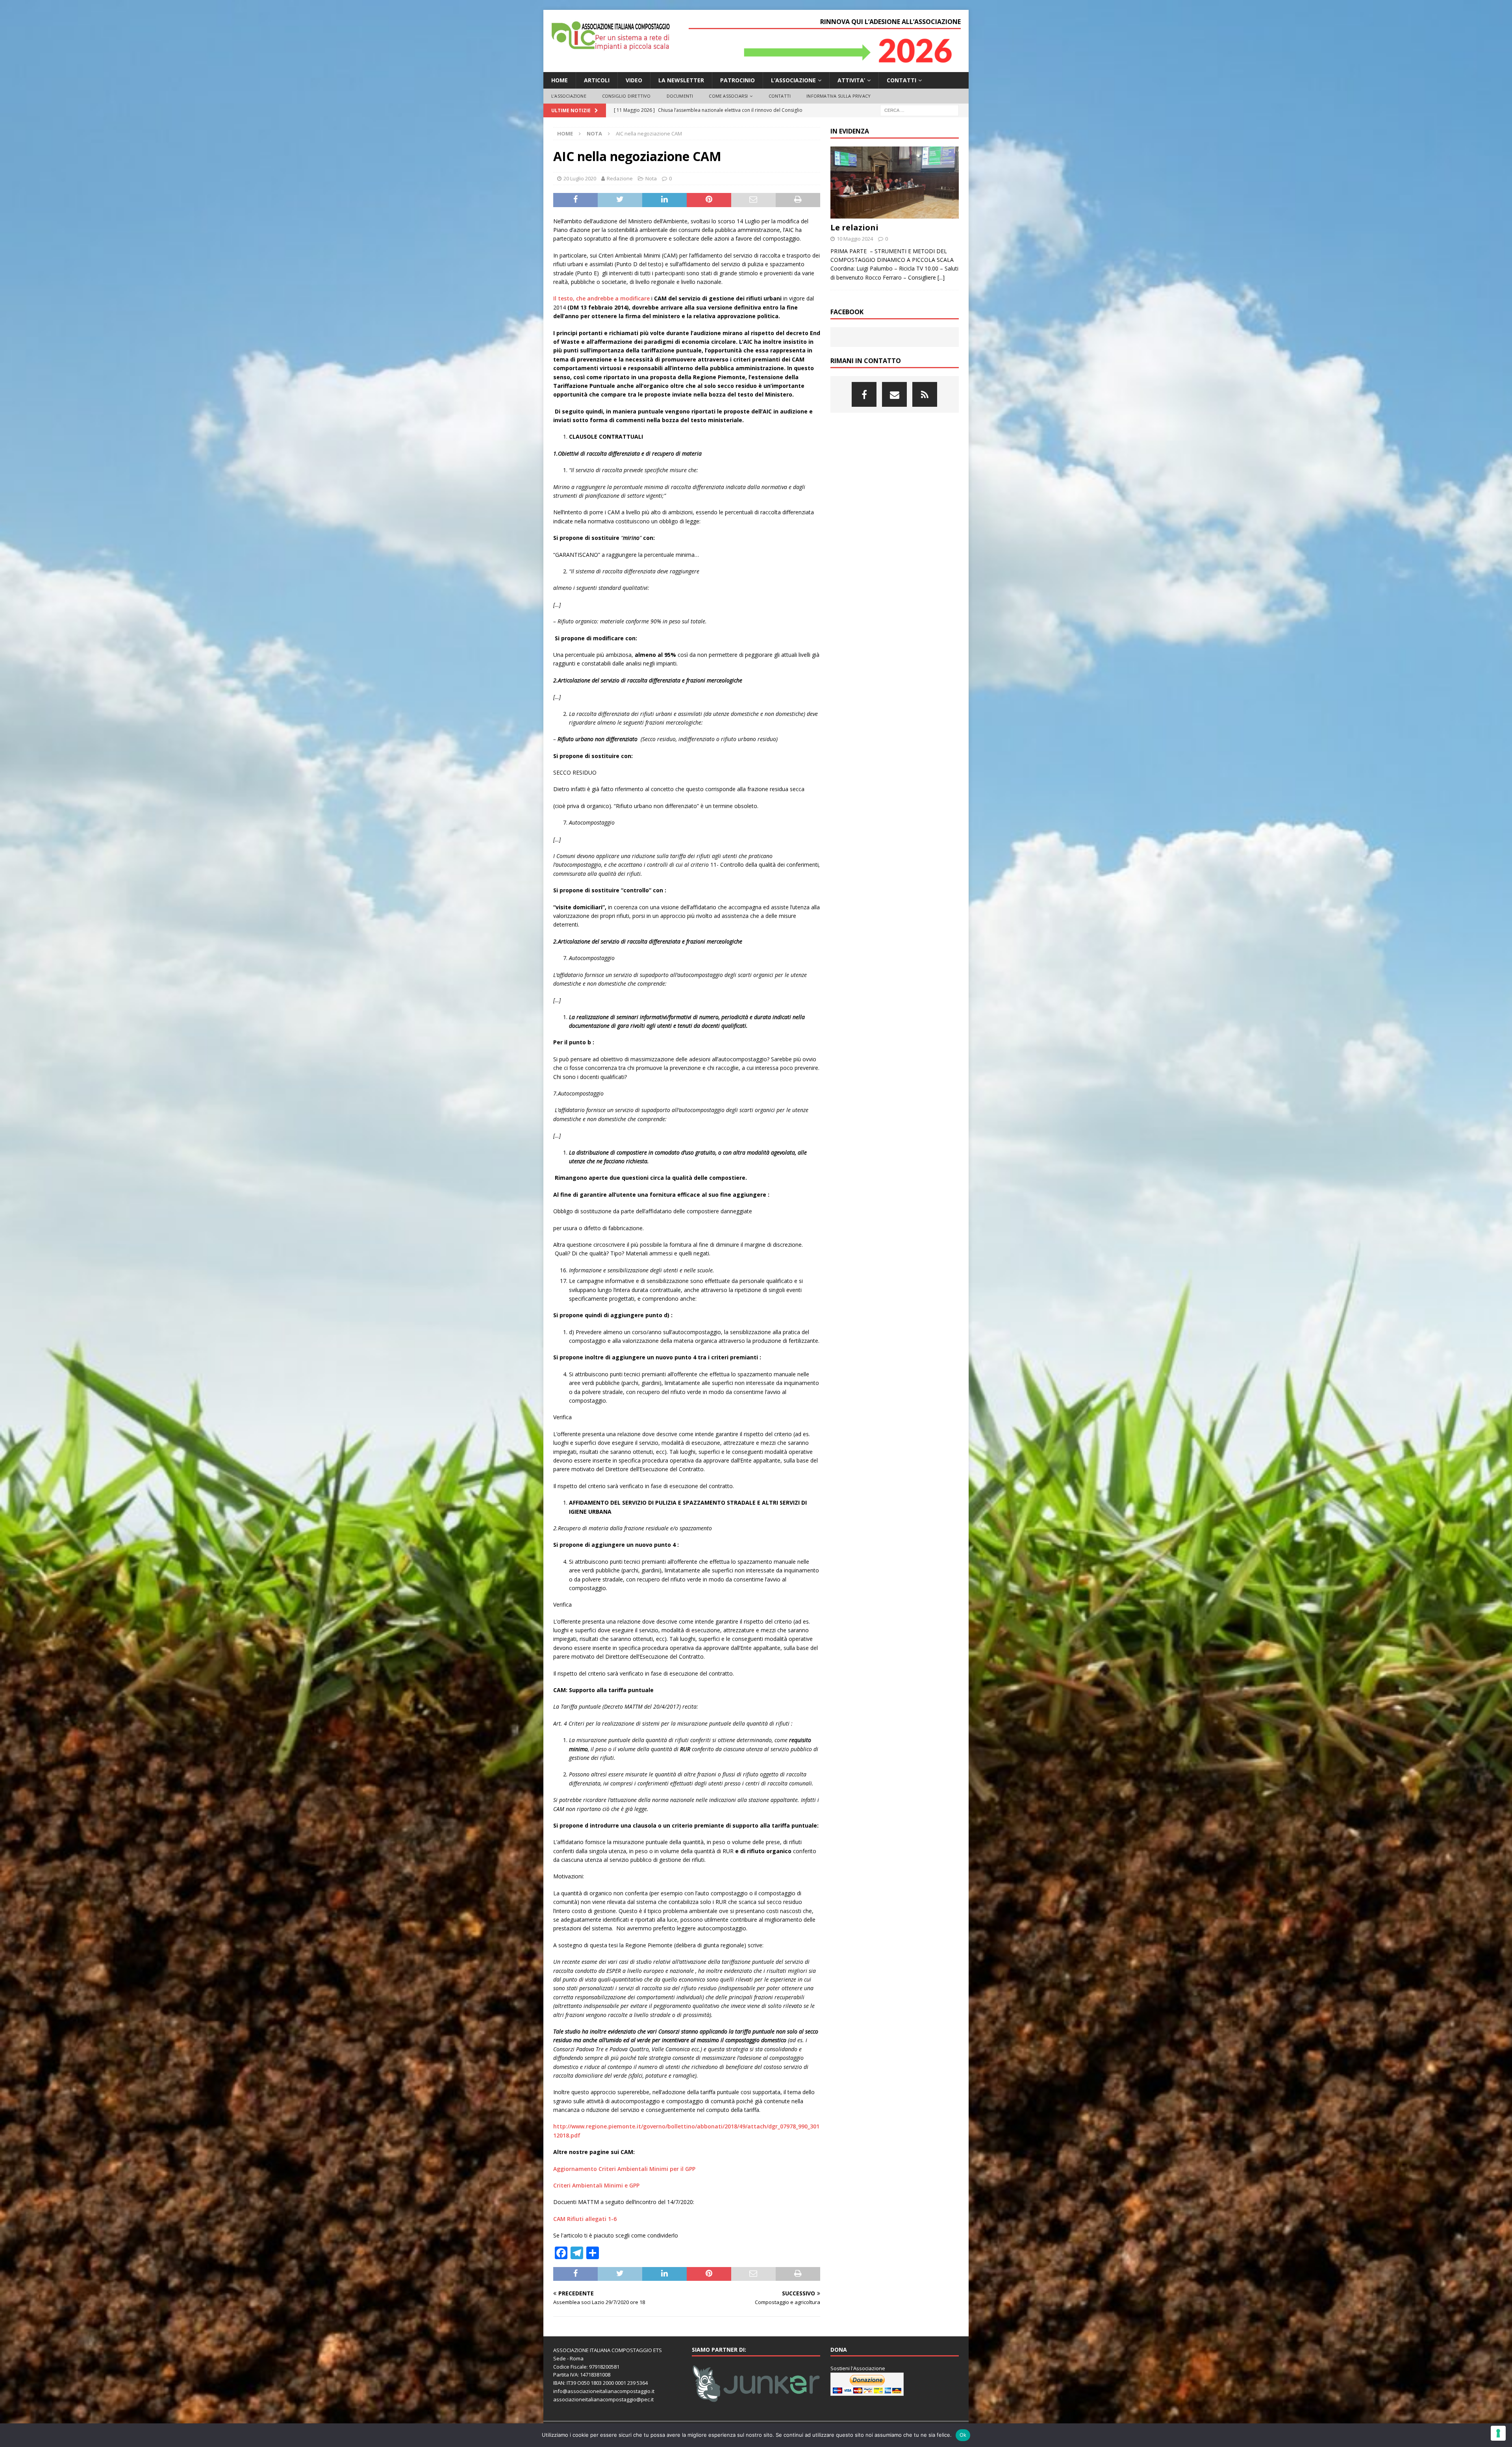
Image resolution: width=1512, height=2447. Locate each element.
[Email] (894, 394)
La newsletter (681, 80)
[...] (941, 277)
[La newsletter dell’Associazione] (925, 394)
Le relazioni (854, 227)
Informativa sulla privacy (838, 96)
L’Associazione (569, 96)
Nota (651, 178)
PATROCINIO (737, 80)
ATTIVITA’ (851, 80)
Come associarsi (728, 96)
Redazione (620, 178)
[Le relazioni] (895, 183)
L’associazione (793, 80)
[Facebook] (864, 394)
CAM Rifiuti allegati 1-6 (585, 2219)
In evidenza (850, 131)
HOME (560, 80)
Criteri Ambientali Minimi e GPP (596, 2185)
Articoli (597, 80)
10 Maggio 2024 (855, 239)
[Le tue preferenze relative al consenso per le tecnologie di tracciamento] (1498, 2433)
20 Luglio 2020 (580, 178)
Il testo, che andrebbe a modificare (601, 298)
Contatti (901, 80)
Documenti (680, 96)
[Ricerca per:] (919, 110)
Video (634, 80)
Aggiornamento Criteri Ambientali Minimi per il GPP (624, 2169)
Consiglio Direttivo (626, 96)
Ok (963, 2435)
